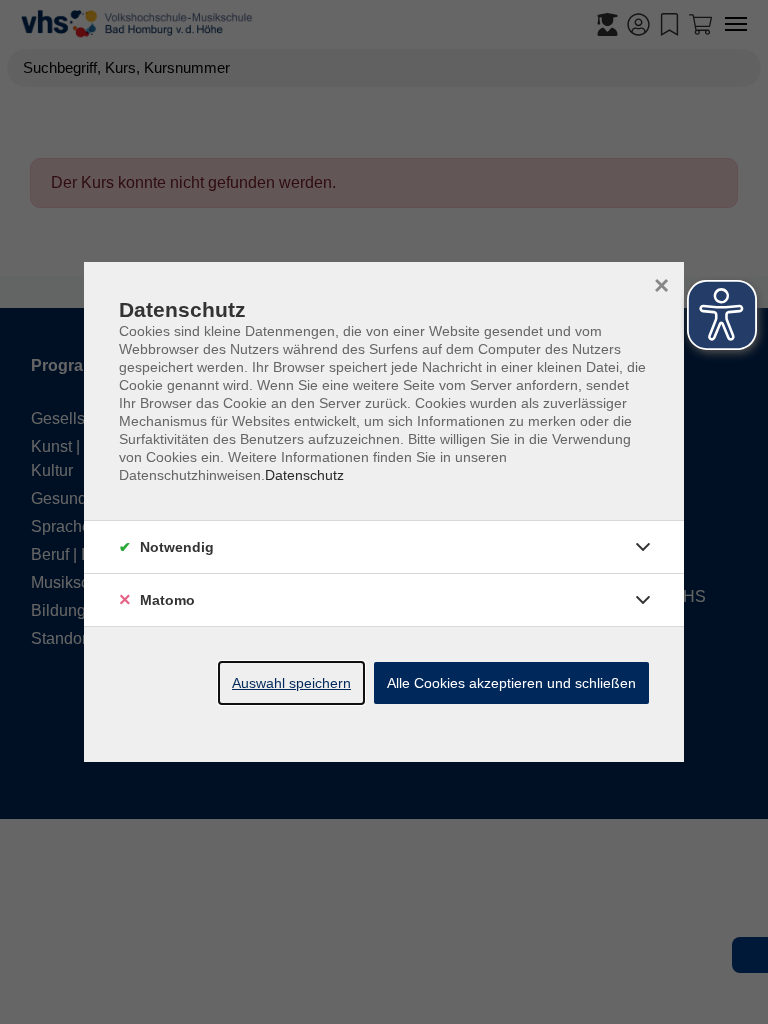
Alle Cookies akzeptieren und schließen (511, 683)
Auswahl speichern (291, 683)
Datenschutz (304, 475)
